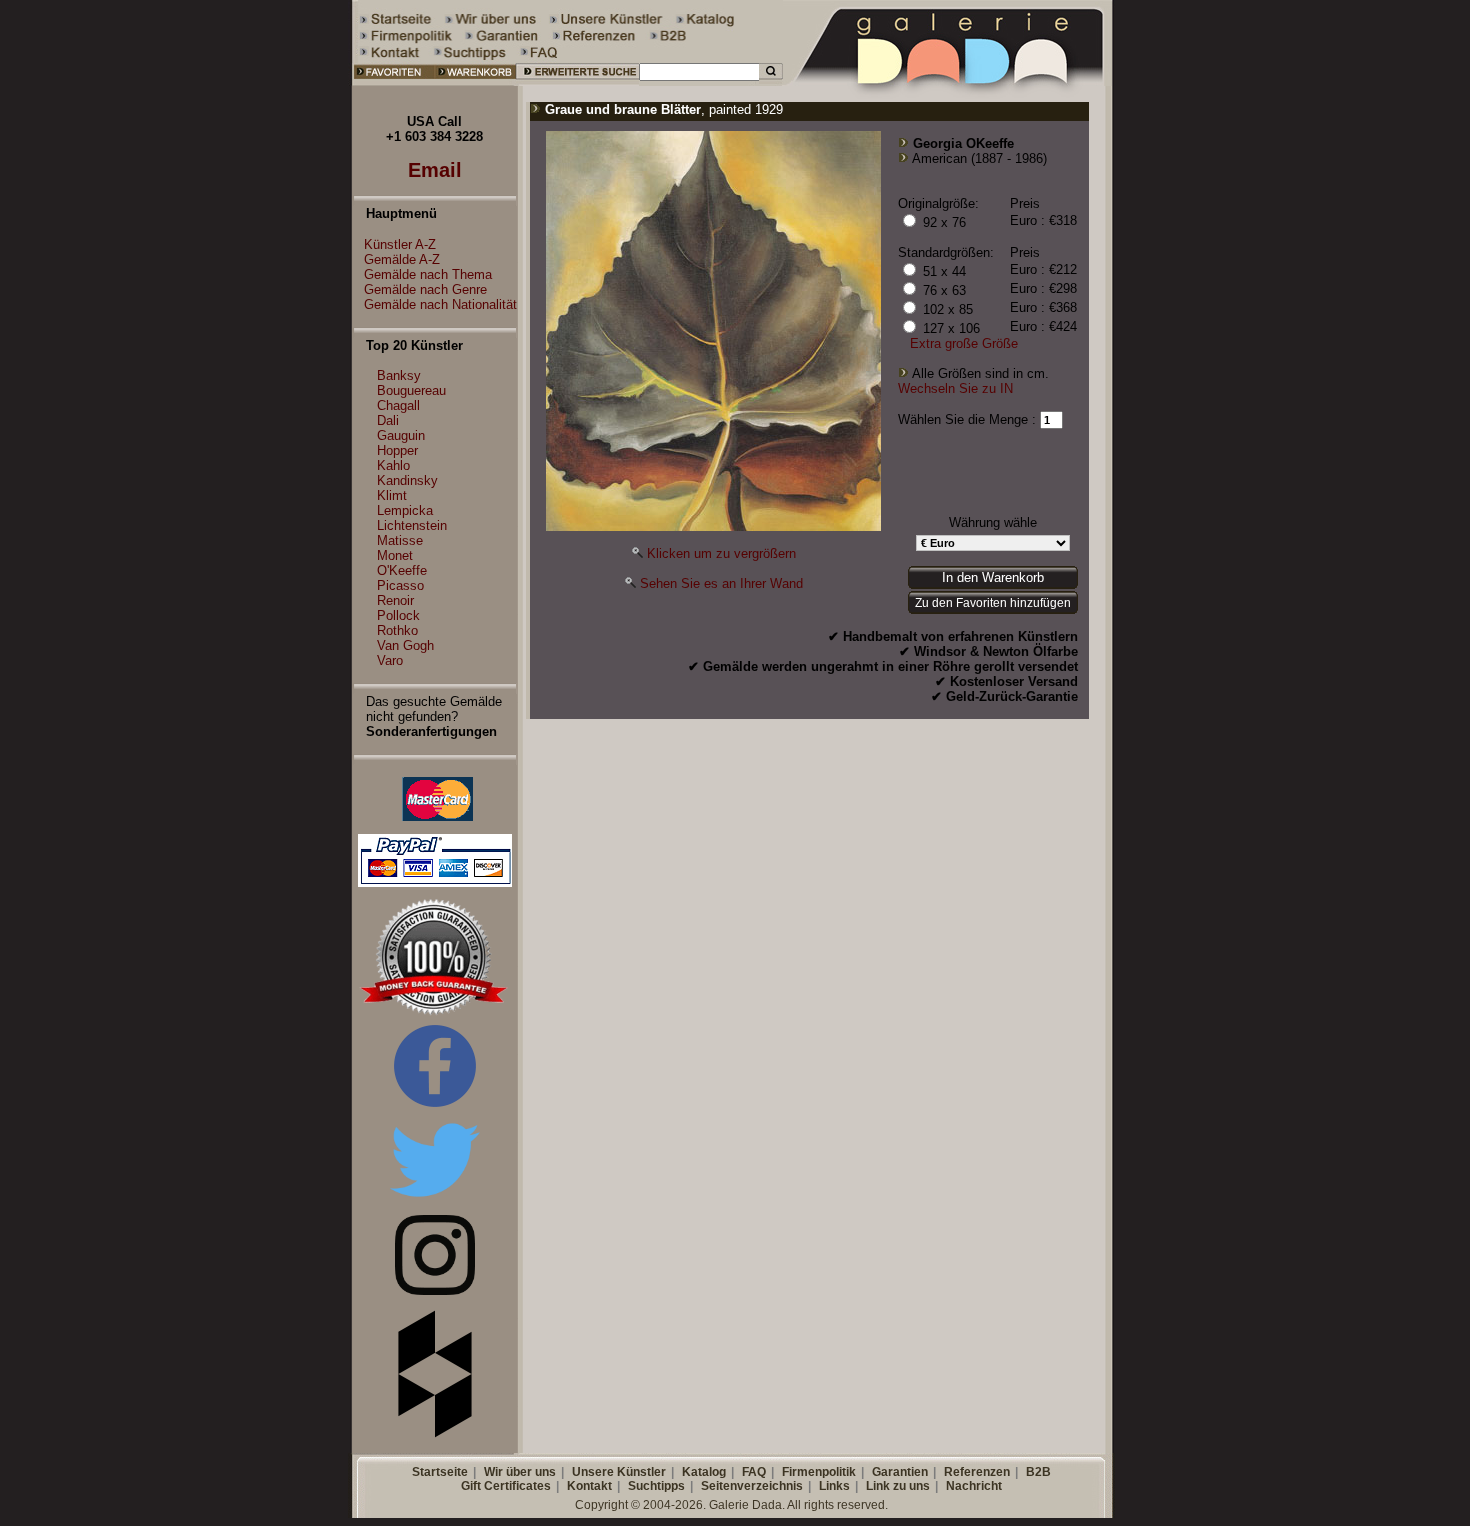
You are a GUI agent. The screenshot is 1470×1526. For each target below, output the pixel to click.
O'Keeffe (402, 570)
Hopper (397, 450)
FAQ (754, 1472)
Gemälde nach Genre (425, 289)
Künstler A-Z (400, 244)
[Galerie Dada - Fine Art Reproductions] (949, 81)
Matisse (400, 540)
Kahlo (393, 465)
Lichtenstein (412, 525)
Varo (390, 660)
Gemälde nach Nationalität (440, 304)
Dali (388, 420)
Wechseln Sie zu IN (955, 388)
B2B (1038, 1472)
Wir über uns (520, 1472)
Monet (395, 555)
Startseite (440, 1472)
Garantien (900, 1472)
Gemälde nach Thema (428, 274)
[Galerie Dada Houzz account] (435, 1433)
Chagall (398, 405)
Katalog (704, 1472)
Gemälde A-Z (402, 259)
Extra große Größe (964, 343)
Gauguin (401, 435)
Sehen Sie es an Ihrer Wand (721, 583)
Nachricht (974, 1486)
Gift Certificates (506, 1486)
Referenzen (977, 1472)
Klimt (392, 495)
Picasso (400, 585)
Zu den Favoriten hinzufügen (993, 603)
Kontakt (589, 1486)
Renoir (395, 600)
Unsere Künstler (619, 1472)
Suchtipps (656, 1486)
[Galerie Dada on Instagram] (435, 1290)
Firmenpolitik (819, 1472)
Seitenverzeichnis (752, 1486)
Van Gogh (405, 645)
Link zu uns (898, 1486)
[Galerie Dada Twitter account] (435, 1200)
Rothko (397, 630)
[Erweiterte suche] (577, 81)
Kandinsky (407, 480)
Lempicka (405, 510)
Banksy (399, 375)
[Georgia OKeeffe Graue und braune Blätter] (713, 526)
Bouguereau (411, 390)
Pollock (398, 615)
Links (834, 1486)
